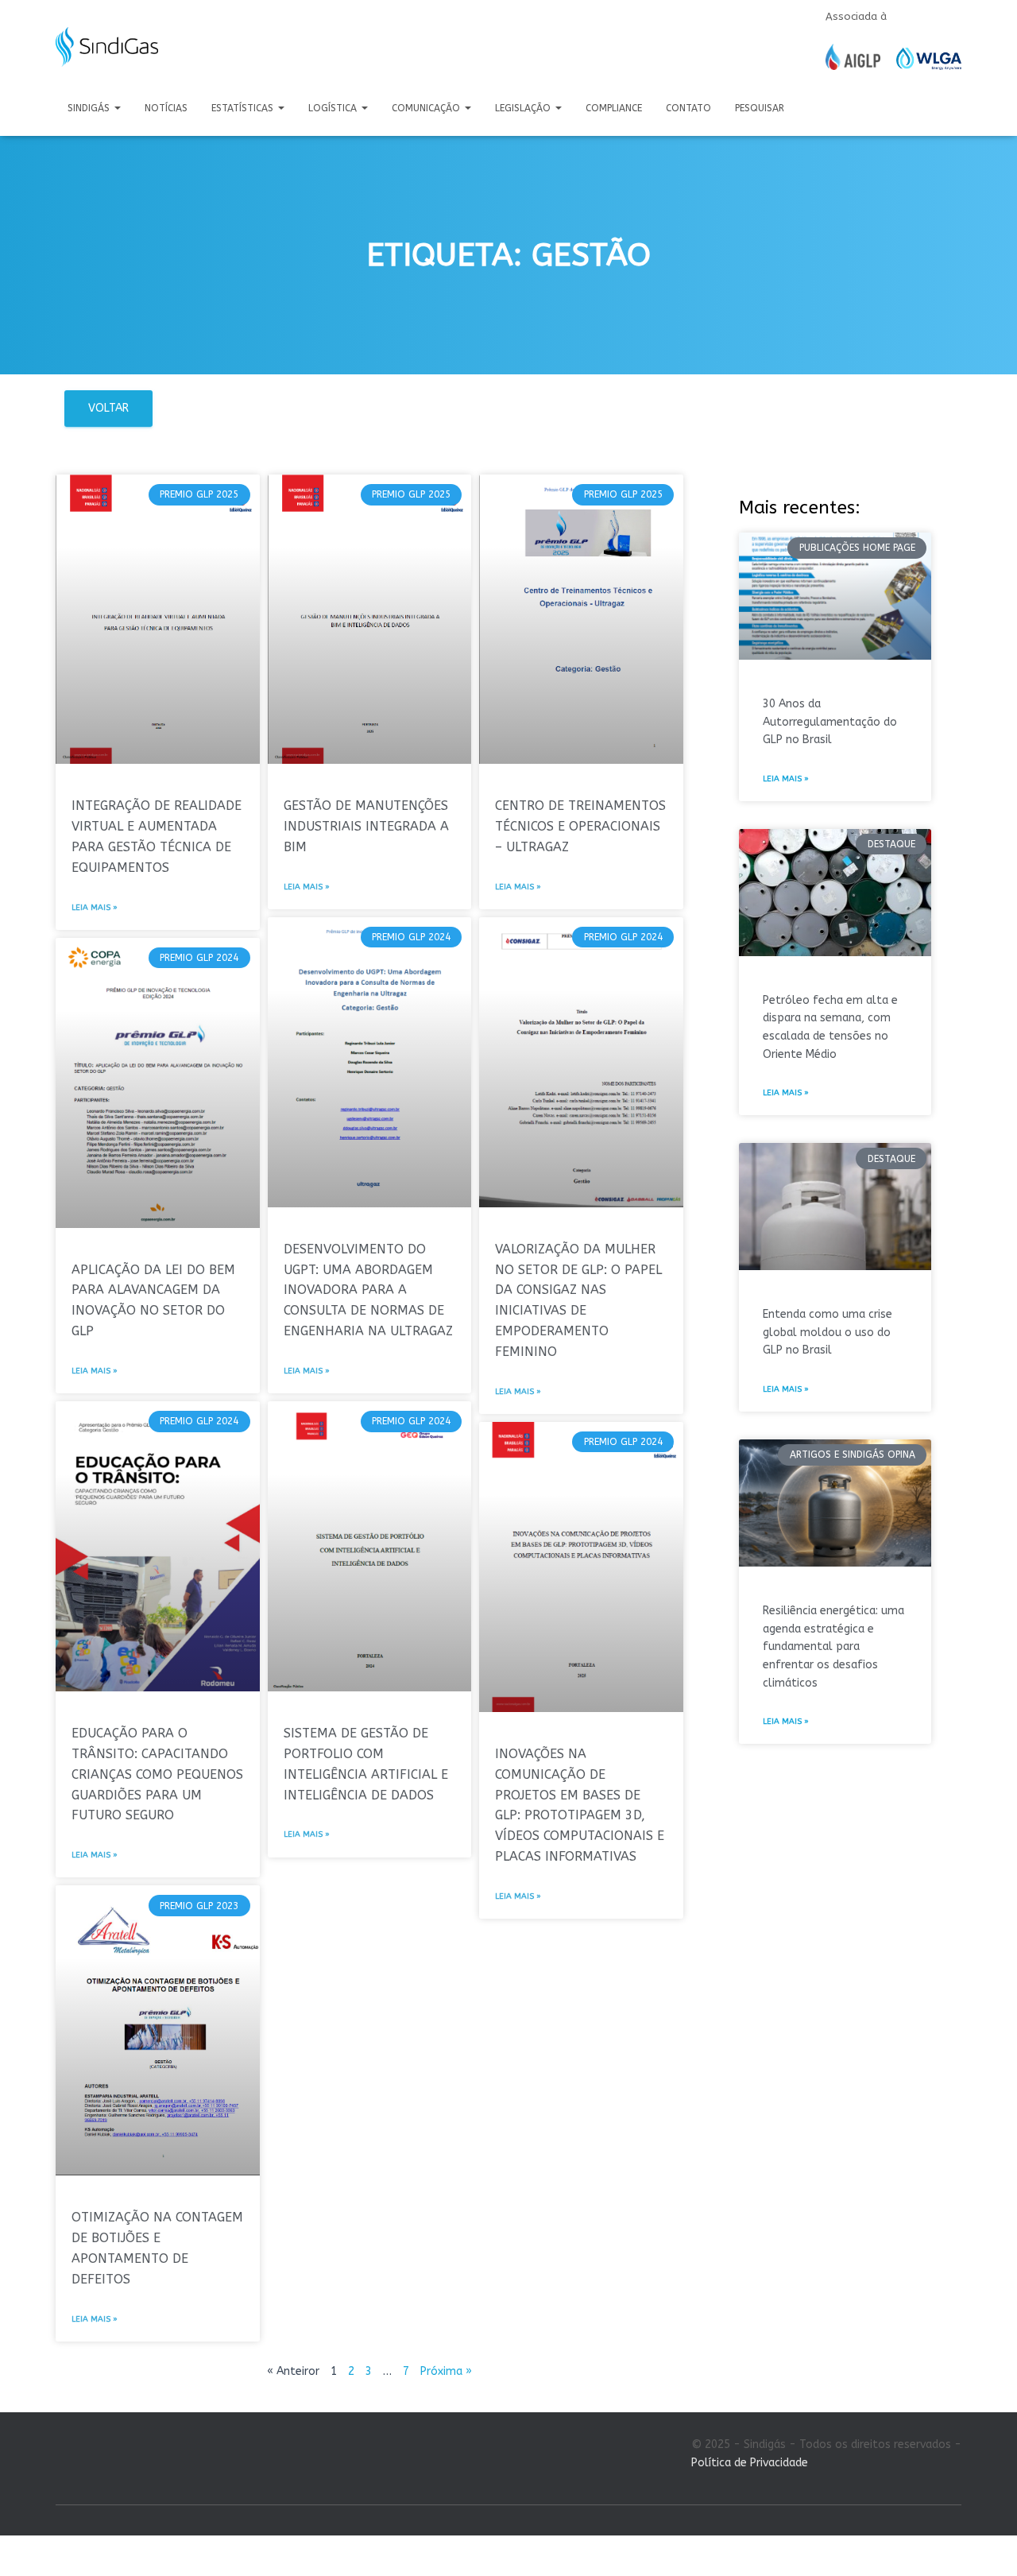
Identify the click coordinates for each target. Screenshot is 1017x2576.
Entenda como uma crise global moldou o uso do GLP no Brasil (828, 1332)
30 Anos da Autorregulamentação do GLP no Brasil (830, 722)
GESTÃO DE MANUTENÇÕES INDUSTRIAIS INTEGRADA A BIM (366, 826)
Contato (688, 108)
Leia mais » (95, 908)
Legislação (524, 108)
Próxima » (446, 2371)
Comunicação (427, 108)
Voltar (108, 408)
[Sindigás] (107, 47)
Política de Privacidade (750, 2463)
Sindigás (90, 108)
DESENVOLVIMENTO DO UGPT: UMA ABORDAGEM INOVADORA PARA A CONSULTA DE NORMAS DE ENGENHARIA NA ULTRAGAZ (368, 1290)
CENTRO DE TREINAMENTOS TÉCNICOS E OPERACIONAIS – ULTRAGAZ (580, 826)
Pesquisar (760, 108)
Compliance (614, 108)
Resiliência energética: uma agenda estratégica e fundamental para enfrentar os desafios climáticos (833, 1647)
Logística (334, 108)
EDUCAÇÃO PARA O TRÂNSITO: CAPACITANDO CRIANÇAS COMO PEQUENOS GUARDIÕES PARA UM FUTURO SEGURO (157, 1774)
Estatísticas (244, 108)
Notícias (166, 108)
